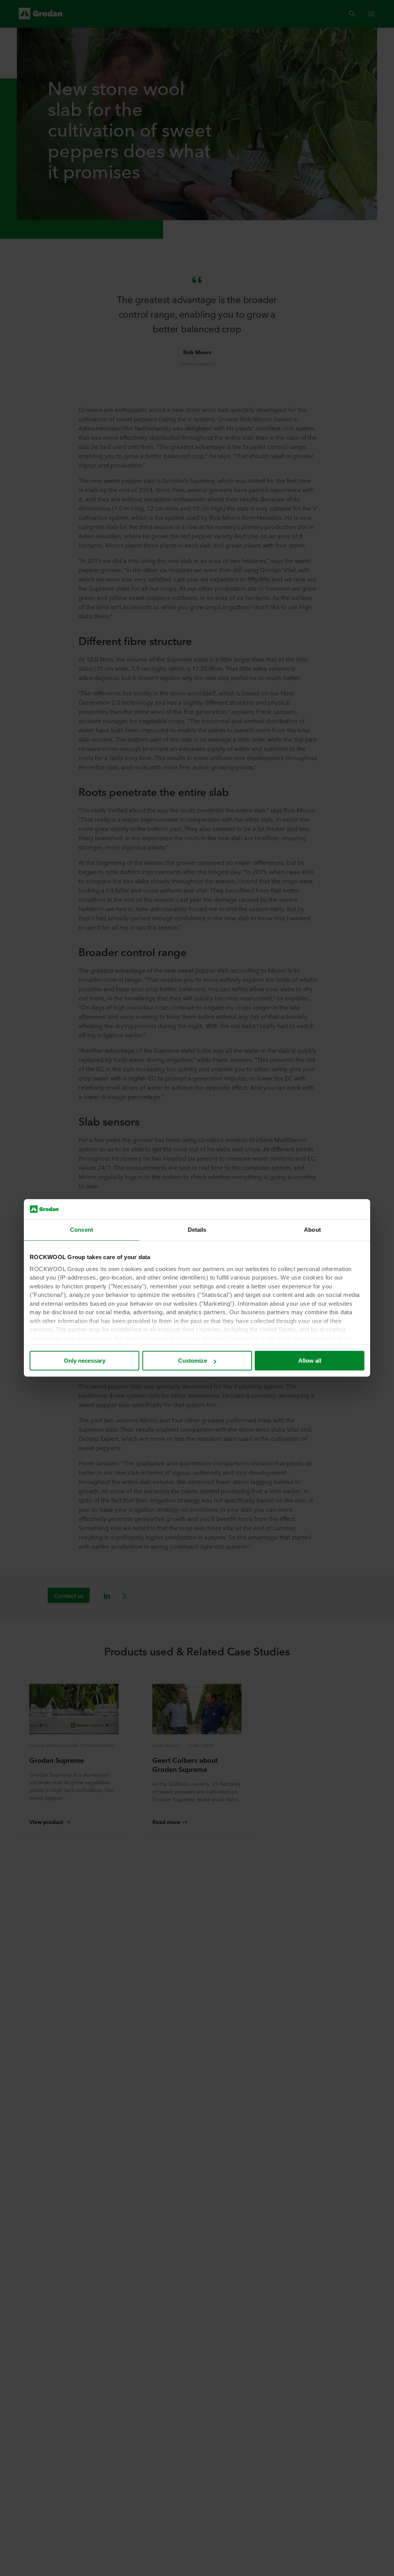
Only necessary (85, 1361)
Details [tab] (197, 1230)
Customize (193, 1361)
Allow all (310, 1361)
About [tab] (312, 1230)
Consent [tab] (82, 1230)
